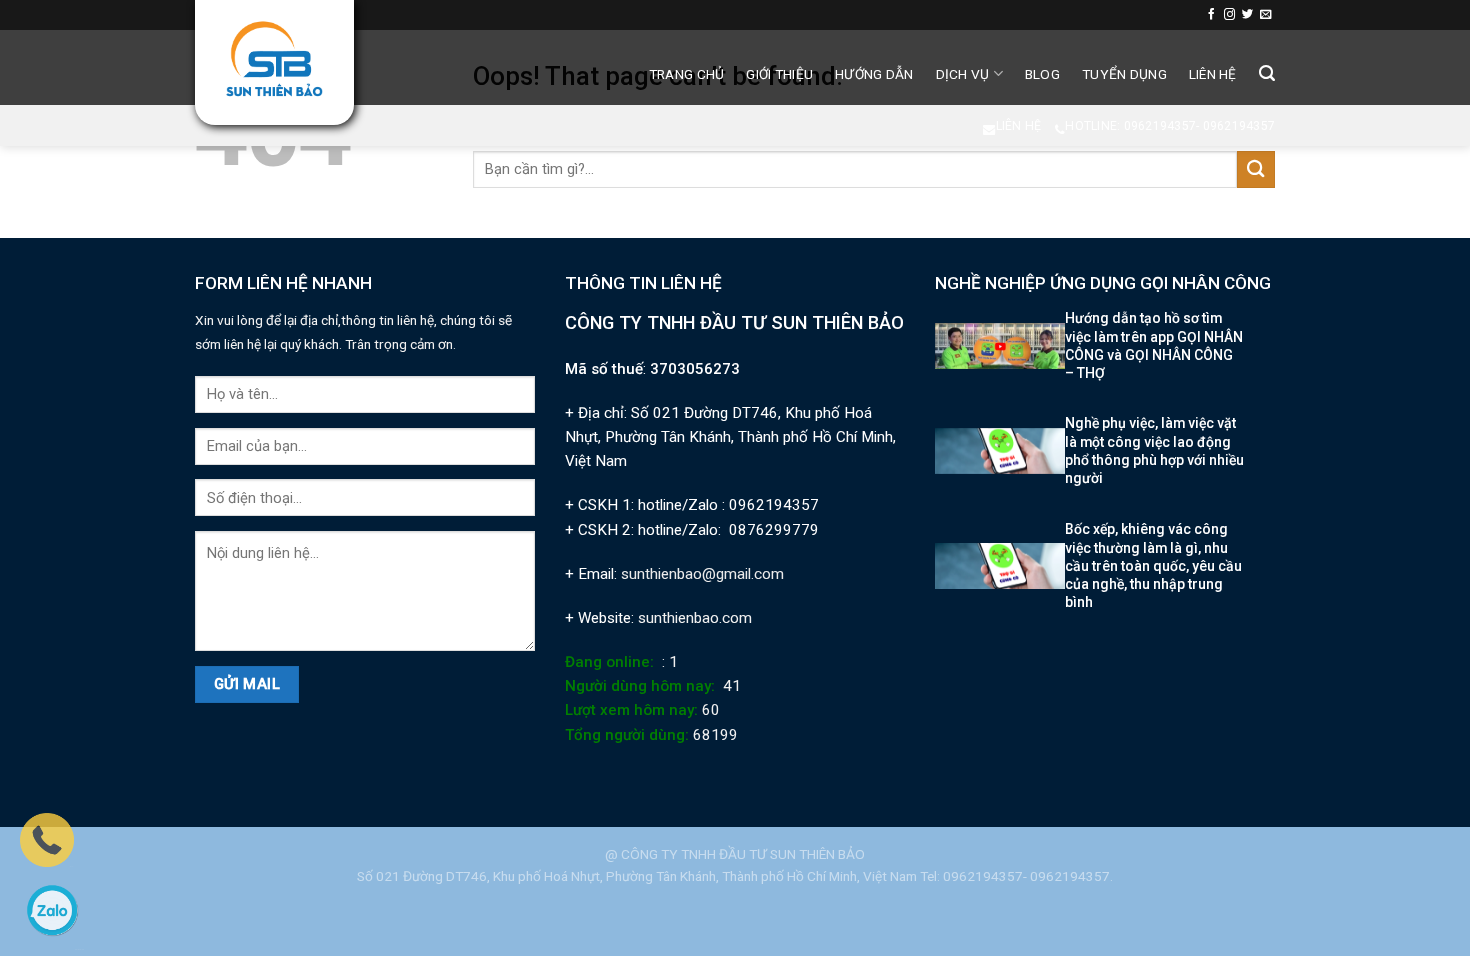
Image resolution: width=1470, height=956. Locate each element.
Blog (1042, 74)
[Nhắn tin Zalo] (52, 910)
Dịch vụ (963, 74)
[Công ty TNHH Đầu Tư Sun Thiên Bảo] (274, 59)
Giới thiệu (779, 74)
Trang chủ (686, 74)
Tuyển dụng (1124, 74)
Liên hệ (1213, 74)
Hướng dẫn (874, 74)
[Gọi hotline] (47, 839)
